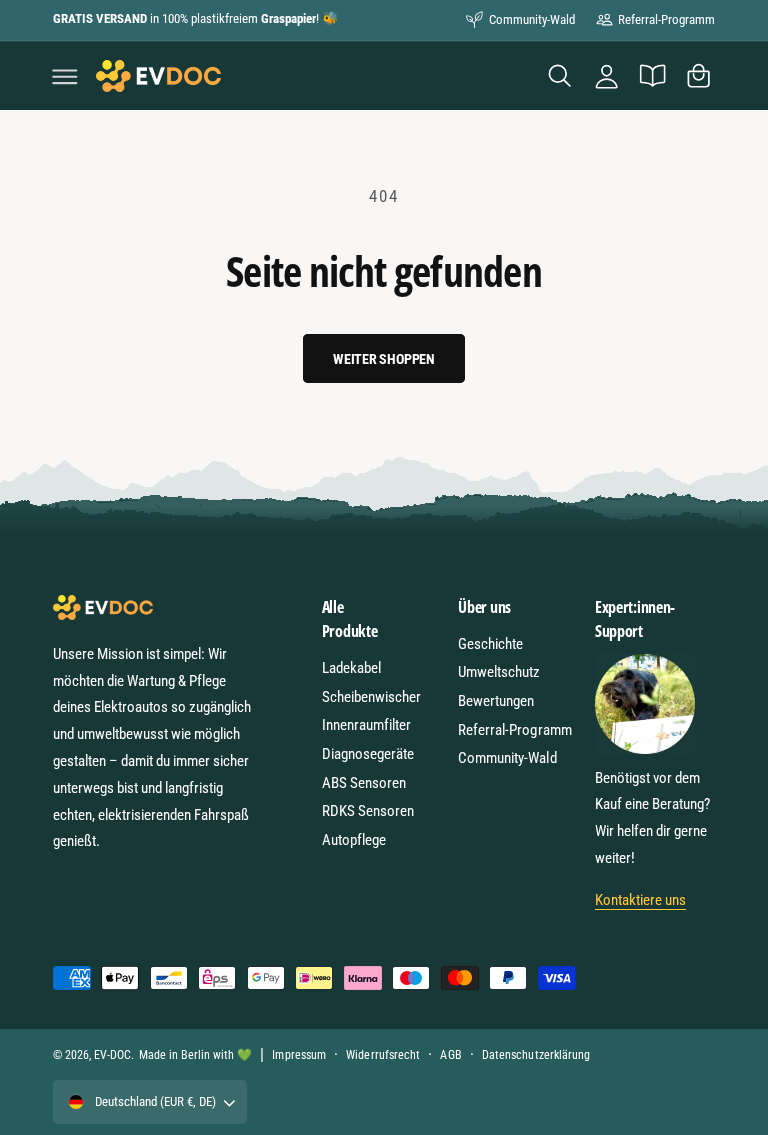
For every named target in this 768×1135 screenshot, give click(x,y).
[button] (65, 76)
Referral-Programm (666, 19)
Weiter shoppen (384, 359)
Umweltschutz (499, 672)
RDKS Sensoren (368, 811)
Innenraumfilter (366, 725)
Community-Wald (532, 19)
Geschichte (490, 644)
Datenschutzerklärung (535, 1055)
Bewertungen (496, 701)
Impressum (298, 1055)
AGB (450, 1055)
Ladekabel (351, 668)
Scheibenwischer (371, 697)
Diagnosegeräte (368, 754)
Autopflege (354, 840)
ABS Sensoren (364, 783)
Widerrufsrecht (382, 1055)
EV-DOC (112, 1055)
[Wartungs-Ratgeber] (652, 76)
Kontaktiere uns (640, 900)
